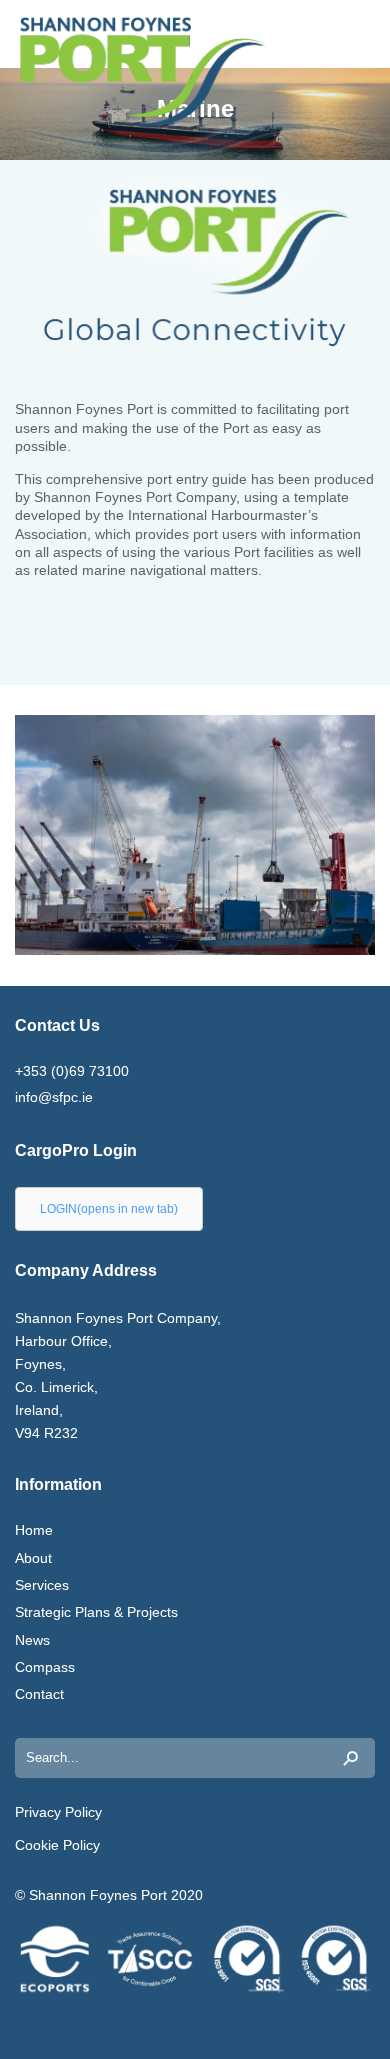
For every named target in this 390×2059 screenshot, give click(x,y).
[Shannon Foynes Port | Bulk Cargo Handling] (75, 71)
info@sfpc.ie (54, 1097)
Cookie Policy (57, 1845)
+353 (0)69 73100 (72, 1071)
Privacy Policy (58, 1812)
